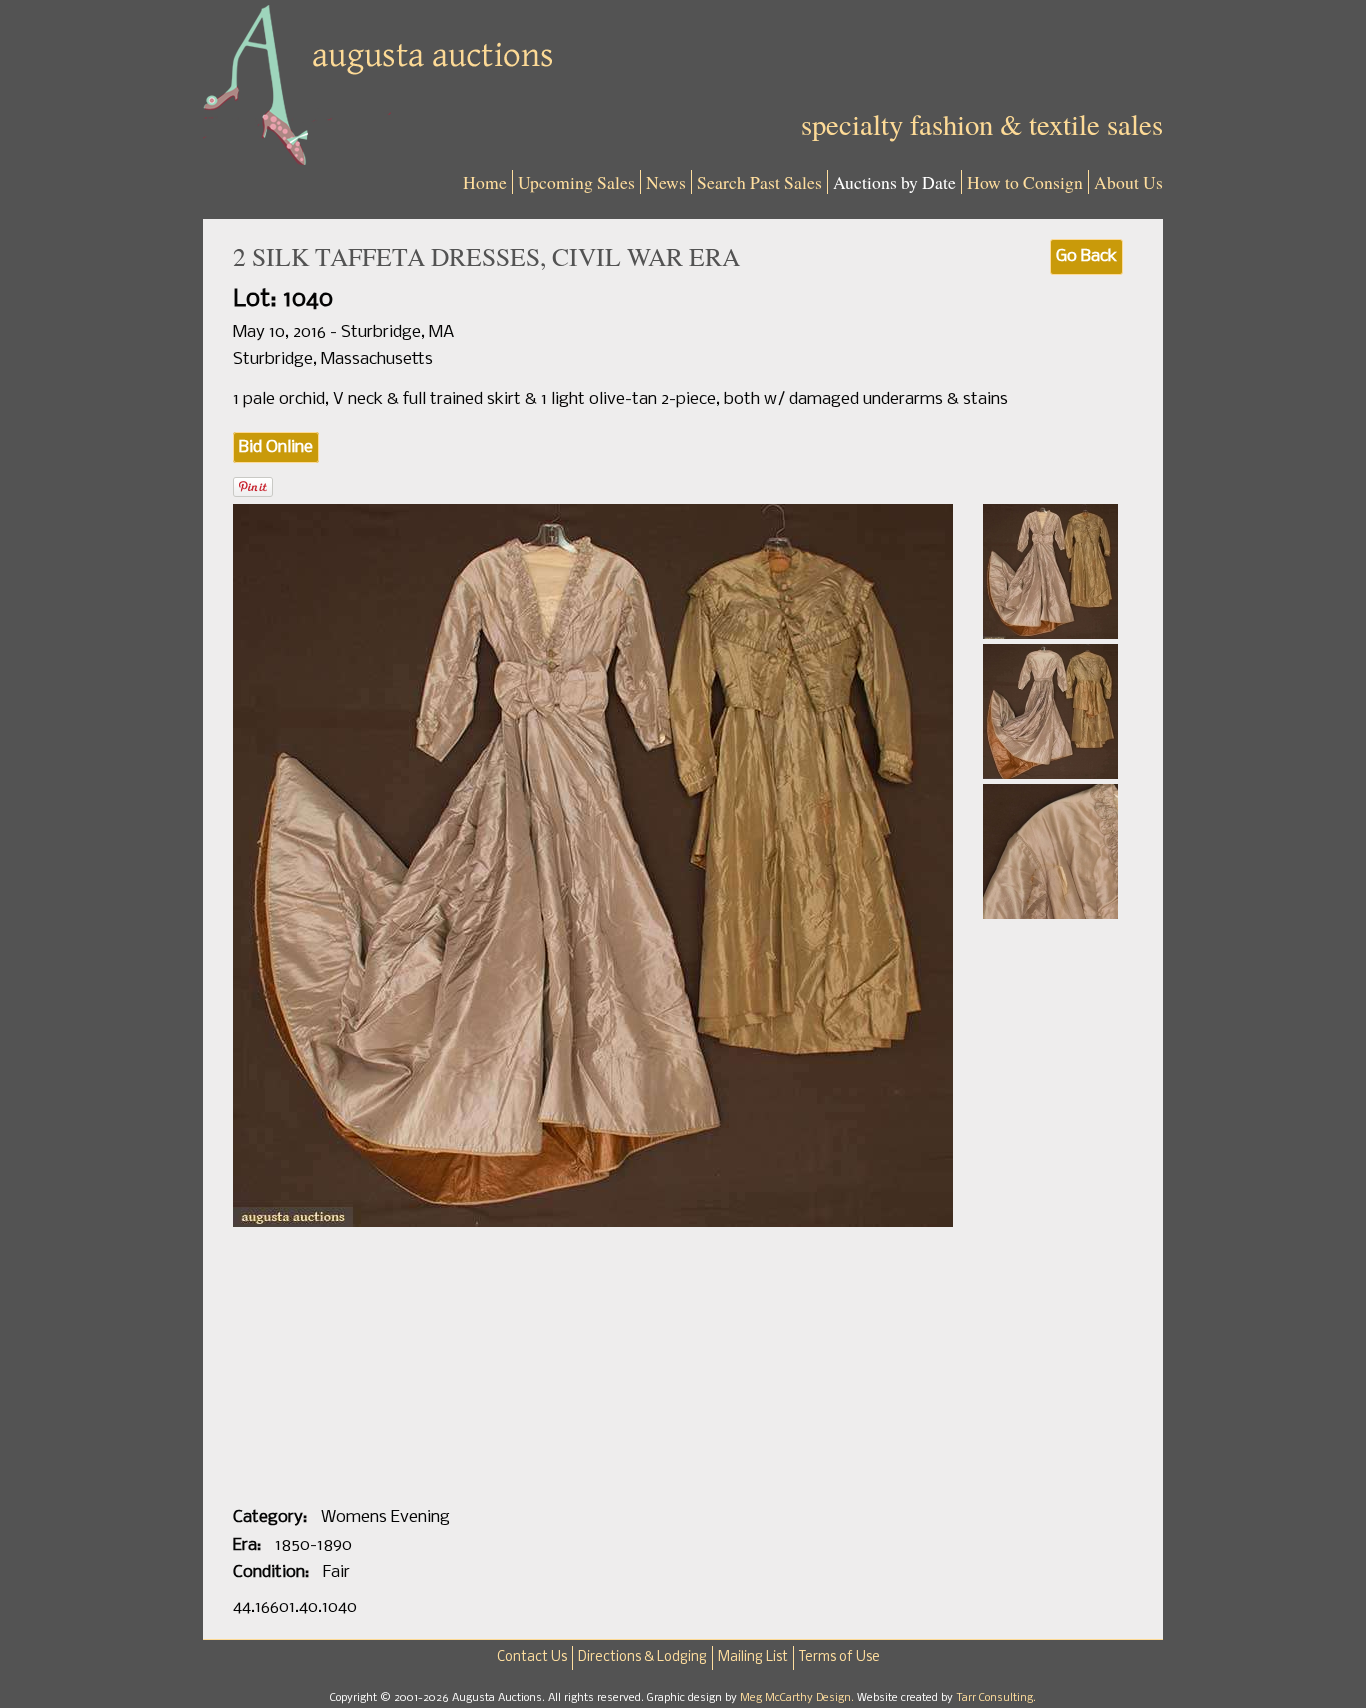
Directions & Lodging (642, 1657)
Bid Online (276, 447)
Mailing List (753, 1657)
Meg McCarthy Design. (798, 1698)
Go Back (1086, 256)
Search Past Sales (759, 182)
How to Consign (1025, 182)
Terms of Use (839, 1657)
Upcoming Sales (576, 182)
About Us (1128, 182)
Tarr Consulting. (996, 1698)
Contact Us (532, 1657)
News (666, 182)
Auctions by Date (894, 182)
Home (485, 182)
